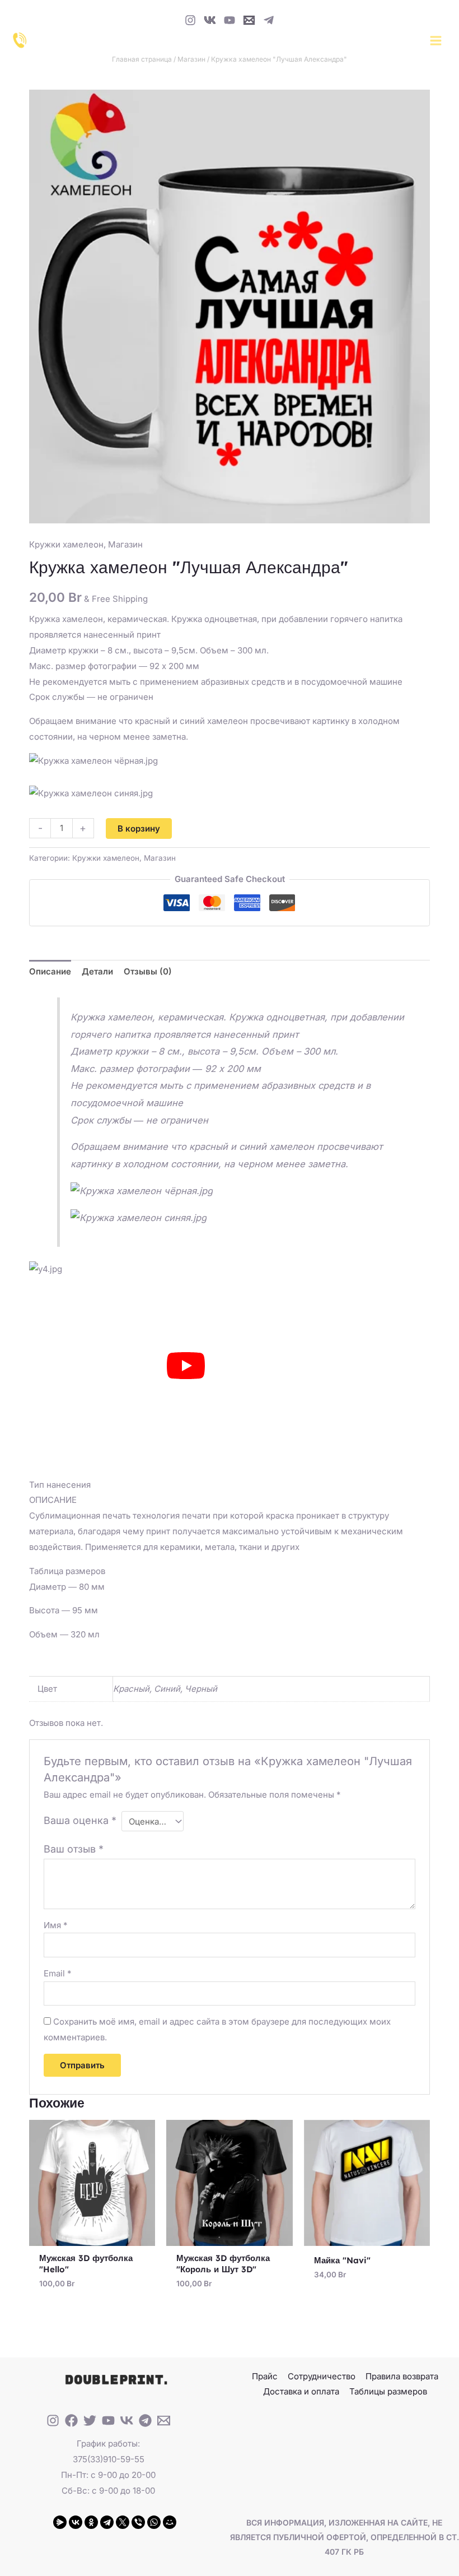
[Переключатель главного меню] (435, 40)
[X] (123, 2522)
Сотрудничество (322, 2376)
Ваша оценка (80, 1820)
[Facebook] (71, 2420)
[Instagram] (190, 20)
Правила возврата (402, 2376)
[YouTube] (230, 20)
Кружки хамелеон (66, 544)
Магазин (191, 59)
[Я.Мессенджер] (60, 2522)
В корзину (139, 829)
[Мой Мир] (170, 2522)
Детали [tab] (97, 971)
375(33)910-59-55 (109, 2459)
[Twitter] (90, 2420)
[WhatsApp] (154, 2522)
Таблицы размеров (388, 2391)
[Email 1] (249, 20)
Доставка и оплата (301, 2391)
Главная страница (142, 59)
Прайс (265, 2376)
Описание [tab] (50, 971)
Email (58, 1973)
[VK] (210, 20)
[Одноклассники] (91, 2522)
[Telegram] (269, 20)
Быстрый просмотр (92, 2237)
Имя (56, 1925)
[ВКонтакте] (76, 2522)
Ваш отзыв (74, 1849)
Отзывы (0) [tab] (148, 971)
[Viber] (138, 2522)
